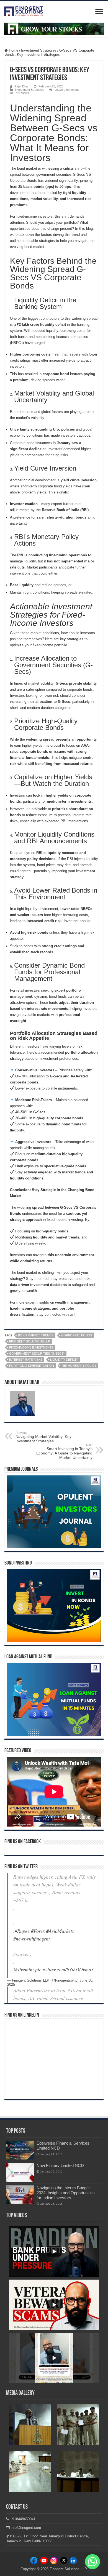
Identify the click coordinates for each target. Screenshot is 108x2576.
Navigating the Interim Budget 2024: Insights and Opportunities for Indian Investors (66, 2193)
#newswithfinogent (32, 1939)
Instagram (44, 2562)
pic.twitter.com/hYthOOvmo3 (64, 1969)
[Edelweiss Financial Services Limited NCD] (20, 2150)
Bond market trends (36, 1335)
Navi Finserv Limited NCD (60, 2165)
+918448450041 (22, 2519)
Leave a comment (67, 90)
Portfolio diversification (32, 1366)
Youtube (73, 2562)
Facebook (35, 2562)
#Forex (38, 1931)
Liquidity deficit (64, 1360)
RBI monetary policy (79, 1366)
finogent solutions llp (29, 1341)
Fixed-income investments (31, 1347)
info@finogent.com (25, 2528)
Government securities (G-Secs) (37, 1354)
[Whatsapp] (92, 2562)
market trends (74, 1172)
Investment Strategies (39, 50)
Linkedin (54, 2562)
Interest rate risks (26, 1360)
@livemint (24, 1969)
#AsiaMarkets (60, 1931)
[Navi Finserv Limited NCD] (20, 2172)
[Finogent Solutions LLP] (24, 10)
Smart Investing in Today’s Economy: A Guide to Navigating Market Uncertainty (64, 1451)
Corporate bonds (77, 1335)
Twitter (63, 2562)
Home (13, 50)
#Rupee (22, 1931)
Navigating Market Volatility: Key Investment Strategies (43, 1437)
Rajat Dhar (22, 86)
